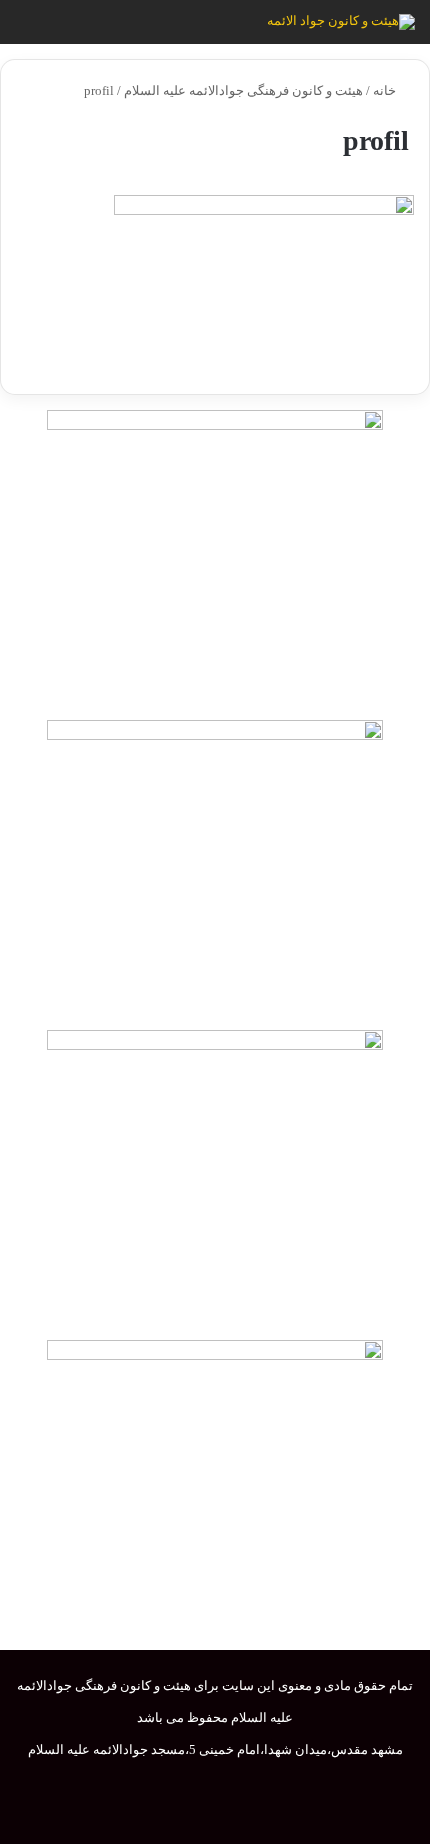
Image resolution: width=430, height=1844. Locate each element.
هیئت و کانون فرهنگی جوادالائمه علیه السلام (243, 90)
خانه (386, 90)
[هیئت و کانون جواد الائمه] (341, 22)
